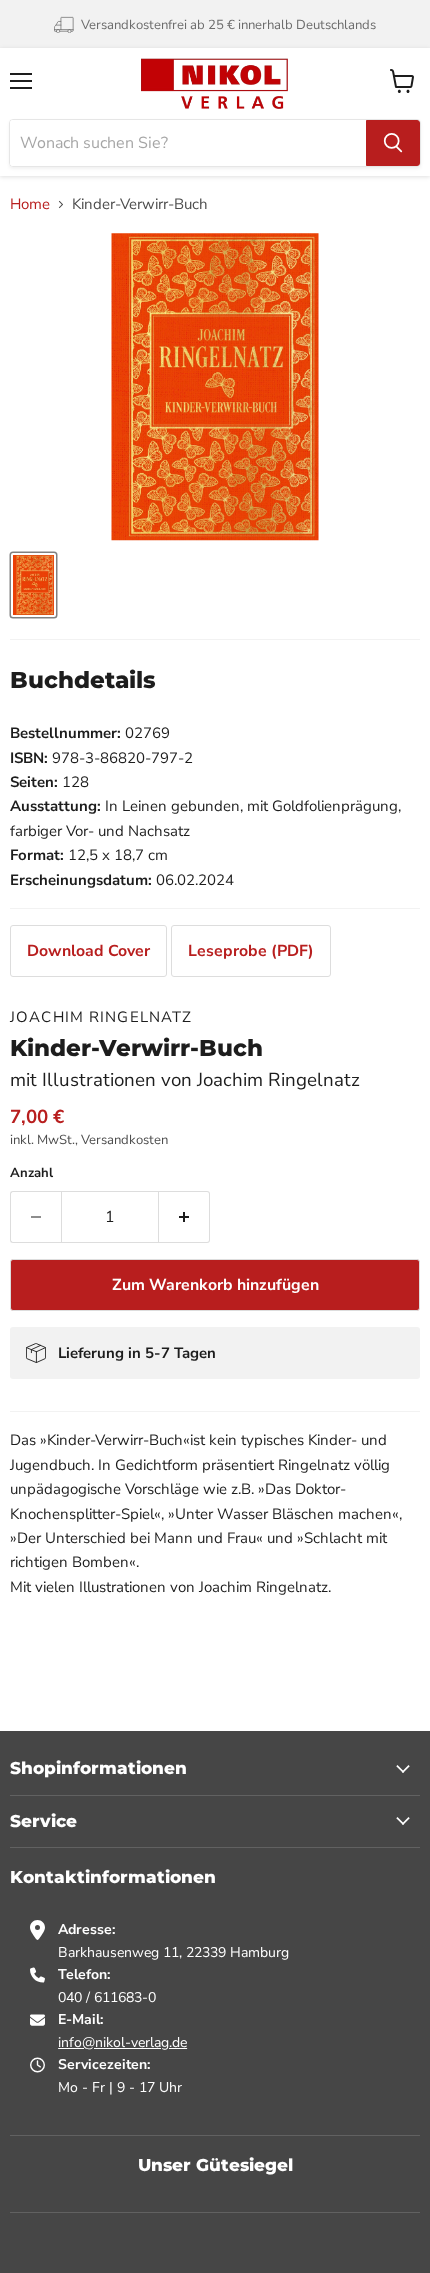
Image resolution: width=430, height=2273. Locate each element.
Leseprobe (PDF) (251, 951)
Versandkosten (124, 1140)
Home (30, 204)
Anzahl (31, 1173)
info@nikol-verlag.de (122, 2042)
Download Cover (88, 951)
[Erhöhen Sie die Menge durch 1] (184, 1217)
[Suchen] (393, 143)
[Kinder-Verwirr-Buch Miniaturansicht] (33, 585)
